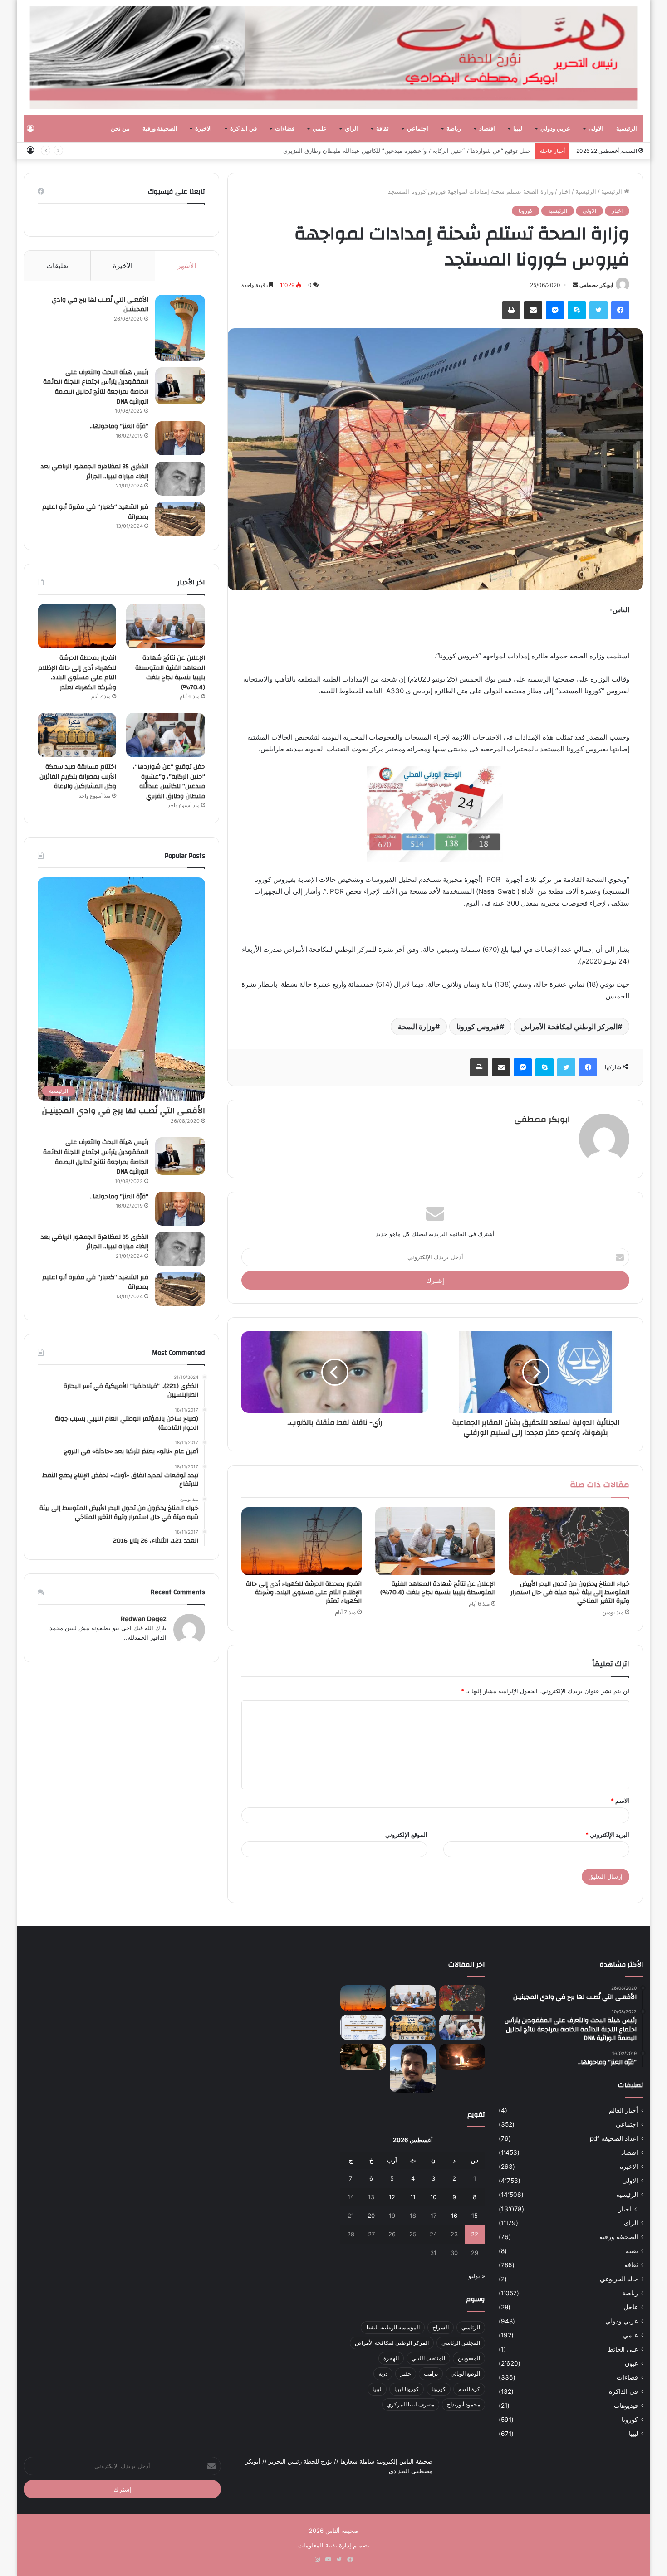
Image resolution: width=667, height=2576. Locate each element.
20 (371, 2216)
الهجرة (391, 2358)
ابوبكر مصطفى (596, 285)
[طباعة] (511, 310)
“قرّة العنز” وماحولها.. (119, 426)
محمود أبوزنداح (463, 2404)
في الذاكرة (243, 129)
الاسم (620, 1801)
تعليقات (57, 265)
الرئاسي (471, 2327)
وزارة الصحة (417, 1027)
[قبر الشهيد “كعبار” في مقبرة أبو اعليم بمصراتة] (180, 519)
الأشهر (187, 265)
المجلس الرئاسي (461, 2343)
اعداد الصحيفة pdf (614, 2138)
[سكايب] (577, 310)
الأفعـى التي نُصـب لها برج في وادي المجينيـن (100, 305)
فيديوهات (626, 2406)
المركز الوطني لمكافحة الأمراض (569, 1027)
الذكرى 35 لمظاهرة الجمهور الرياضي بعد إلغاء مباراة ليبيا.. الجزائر (95, 472)
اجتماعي (418, 129)
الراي (351, 129)
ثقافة (383, 129)
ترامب (431, 2374)
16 (454, 2216)
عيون (631, 2363)
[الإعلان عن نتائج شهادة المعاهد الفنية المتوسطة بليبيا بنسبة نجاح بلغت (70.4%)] (435, 1541)
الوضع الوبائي (465, 2374)
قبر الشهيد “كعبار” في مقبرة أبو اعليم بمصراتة (95, 512)
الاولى (596, 129)
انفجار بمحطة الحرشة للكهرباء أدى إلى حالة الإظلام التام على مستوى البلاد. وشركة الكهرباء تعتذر (304, 1592)
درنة (383, 2374)
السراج (441, 2327)
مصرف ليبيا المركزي (411, 2404)
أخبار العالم (623, 2110)
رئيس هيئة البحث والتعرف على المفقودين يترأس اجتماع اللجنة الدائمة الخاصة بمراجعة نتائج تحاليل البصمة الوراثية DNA (96, 387)
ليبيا (518, 129)
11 (413, 2197)
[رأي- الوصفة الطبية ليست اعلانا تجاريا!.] (363, 2057)
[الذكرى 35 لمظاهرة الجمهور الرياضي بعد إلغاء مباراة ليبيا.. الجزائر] (180, 479)
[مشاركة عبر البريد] (533, 310)
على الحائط (623, 2349)
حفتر (406, 2374)
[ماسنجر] (555, 310)
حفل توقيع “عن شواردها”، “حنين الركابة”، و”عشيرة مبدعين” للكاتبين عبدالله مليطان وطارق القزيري (407, 151)
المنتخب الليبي (428, 2358)
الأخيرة (123, 265)
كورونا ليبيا (407, 2389)
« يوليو (477, 2276)
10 (433, 2197)
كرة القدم (469, 2389)
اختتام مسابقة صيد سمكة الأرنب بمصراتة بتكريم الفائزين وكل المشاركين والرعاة (78, 777)
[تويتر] (598, 310)
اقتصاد (487, 129)
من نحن (120, 129)
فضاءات (285, 129)
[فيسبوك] (620, 310)
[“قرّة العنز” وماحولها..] (180, 438)
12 (392, 2197)
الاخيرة (204, 129)
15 (475, 2216)
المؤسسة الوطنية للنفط (393, 2327)
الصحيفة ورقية (160, 129)
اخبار (564, 191)
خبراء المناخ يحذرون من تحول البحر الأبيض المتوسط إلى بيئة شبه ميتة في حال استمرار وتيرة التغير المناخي (570, 1592)
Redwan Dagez (144, 1619)
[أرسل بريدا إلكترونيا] (575, 285)
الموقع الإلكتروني (406, 1835)
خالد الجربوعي (619, 2279)
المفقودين (469, 2358)
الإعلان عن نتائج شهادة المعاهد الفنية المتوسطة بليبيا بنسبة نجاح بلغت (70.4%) (438, 1588)
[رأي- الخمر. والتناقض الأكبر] (413, 2068)
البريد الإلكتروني (607, 1835)
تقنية (632, 2251)
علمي (320, 129)
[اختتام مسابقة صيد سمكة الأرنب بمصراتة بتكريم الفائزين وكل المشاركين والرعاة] (77, 735)
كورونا (526, 211)
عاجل (631, 2307)
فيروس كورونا (478, 1027)
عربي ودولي (555, 129)
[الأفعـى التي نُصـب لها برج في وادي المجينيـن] (180, 328)
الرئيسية (627, 129)
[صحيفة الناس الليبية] (334, 58)
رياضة (454, 129)
